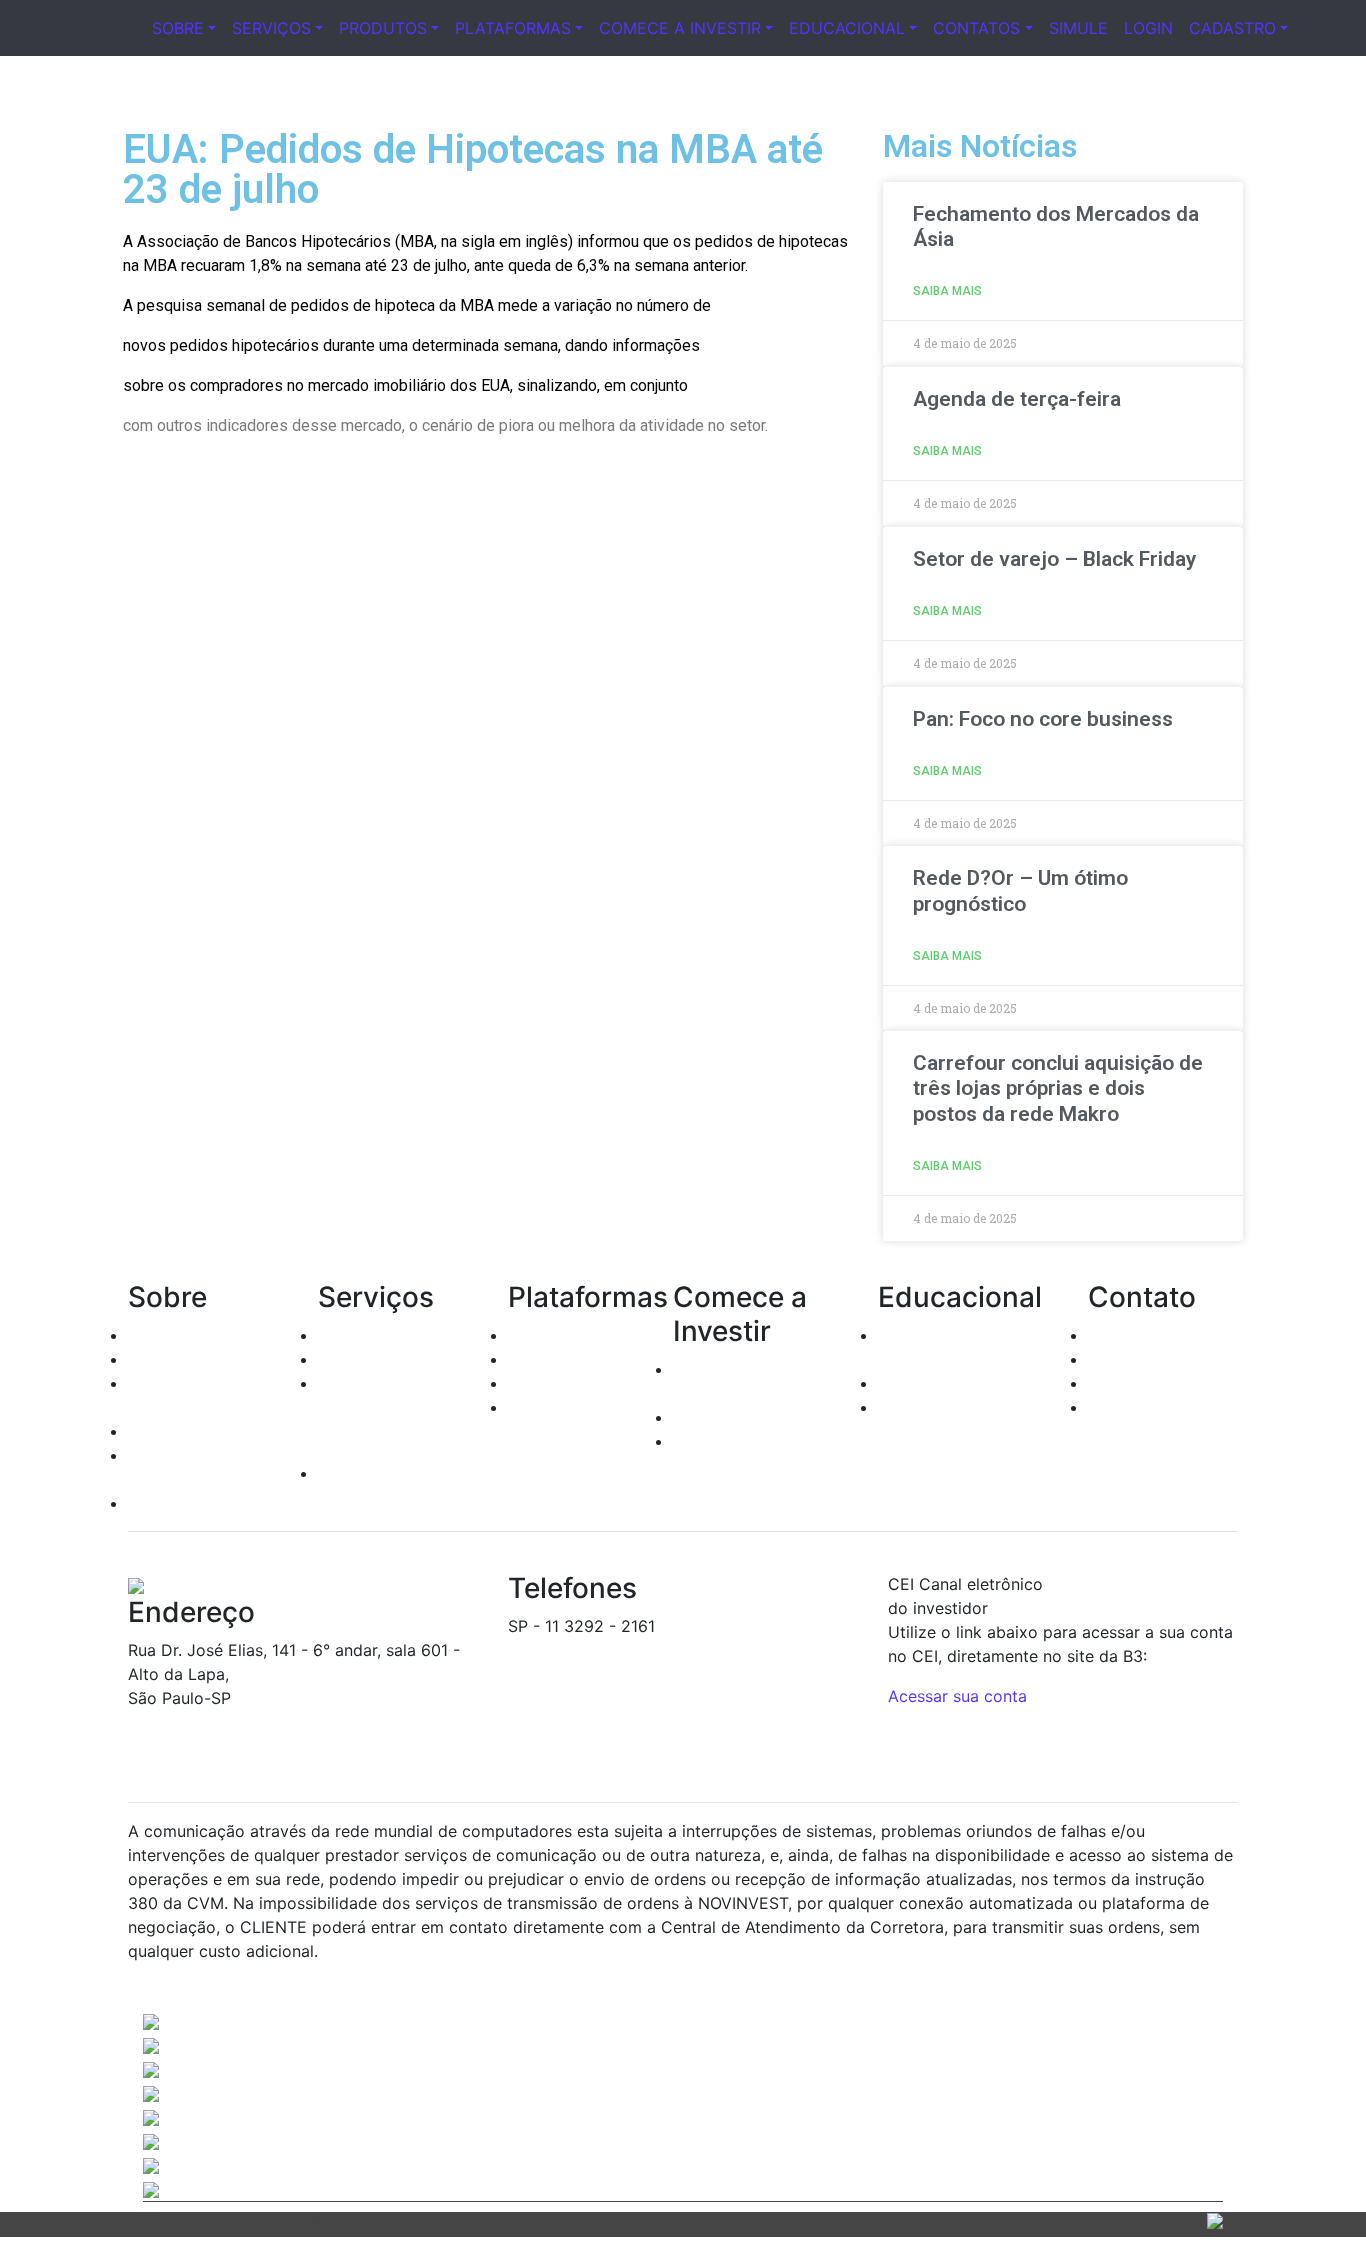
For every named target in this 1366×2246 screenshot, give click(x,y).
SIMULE (1078, 28)
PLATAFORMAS (513, 28)
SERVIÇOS (271, 28)
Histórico (162, 1335)
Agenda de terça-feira (1017, 399)
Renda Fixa (359, 1335)
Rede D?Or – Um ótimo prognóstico (1020, 890)
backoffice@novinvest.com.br (621, 1650)
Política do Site (185, 1503)
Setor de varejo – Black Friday (1054, 559)
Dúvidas (1118, 1359)
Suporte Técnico (1150, 1383)
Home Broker (558, 1335)
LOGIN (1148, 28)
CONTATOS (976, 28)
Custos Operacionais (751, 1417)
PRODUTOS (383, 28)
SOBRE (178, 28)
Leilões (344, 1383)
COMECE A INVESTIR (680, 28)
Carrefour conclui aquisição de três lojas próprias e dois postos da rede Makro (1058, 1088)
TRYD (529, 1359)
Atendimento (1136, 1335)
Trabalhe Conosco (1157, 1407)
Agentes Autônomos (205, 1359)
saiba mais (947, 291)
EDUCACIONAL (847, 28)
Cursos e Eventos (944, 1383)
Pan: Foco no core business (1043, 719)
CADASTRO (1232, 28)
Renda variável (373, 1359)
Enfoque (539, 1383)
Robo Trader (555, 1407)
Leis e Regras (178, 1431)
